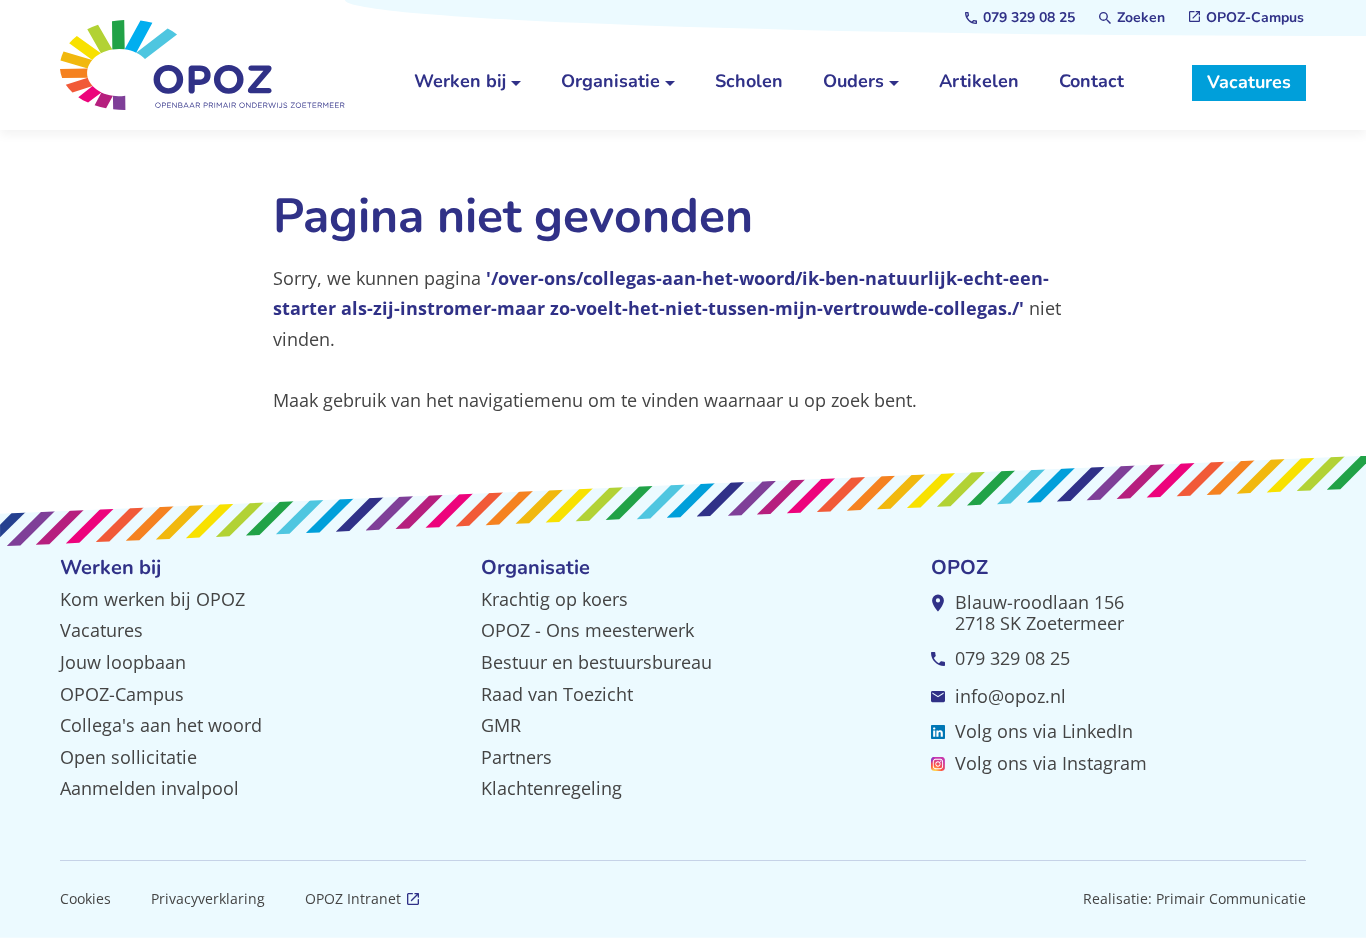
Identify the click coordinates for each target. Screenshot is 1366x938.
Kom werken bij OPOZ (152, 599)
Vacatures (101, 630)
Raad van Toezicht (557, 694)
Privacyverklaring (208, 898)
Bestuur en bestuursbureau (596, 662)
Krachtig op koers (554, 599)
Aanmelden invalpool (149, 788)
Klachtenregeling (551, 788)
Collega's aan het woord (161, 725)
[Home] (202, 65)
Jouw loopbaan (123, 662)
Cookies (85, 898)
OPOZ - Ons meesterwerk (587, 630)
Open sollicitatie (128, 757)
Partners (516, 757)
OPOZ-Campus (122, 694)
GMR (501, 725)
